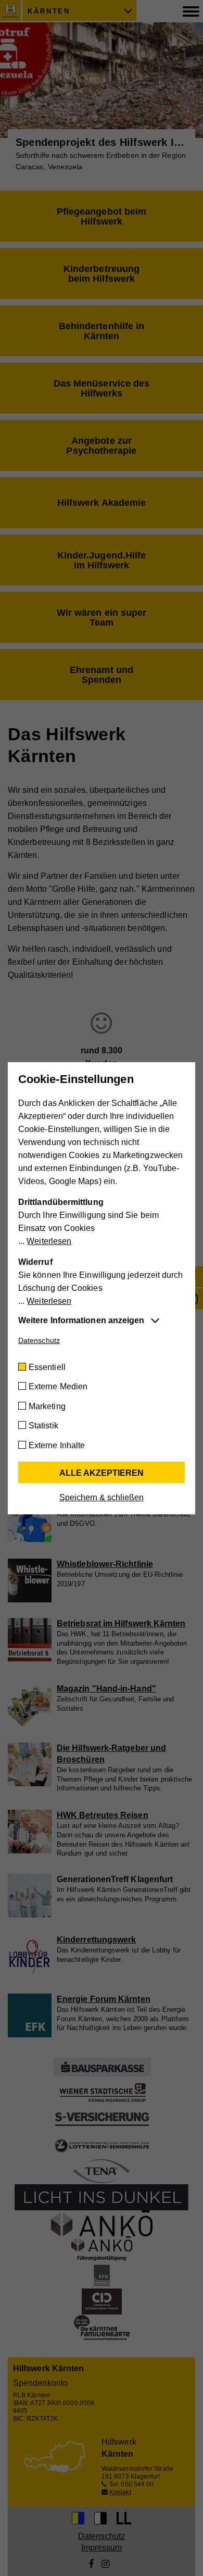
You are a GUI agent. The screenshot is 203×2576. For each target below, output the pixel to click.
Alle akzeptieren (102, 1473)
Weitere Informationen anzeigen (81, 1320)
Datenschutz (39, 1340)
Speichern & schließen (102, 1497)
